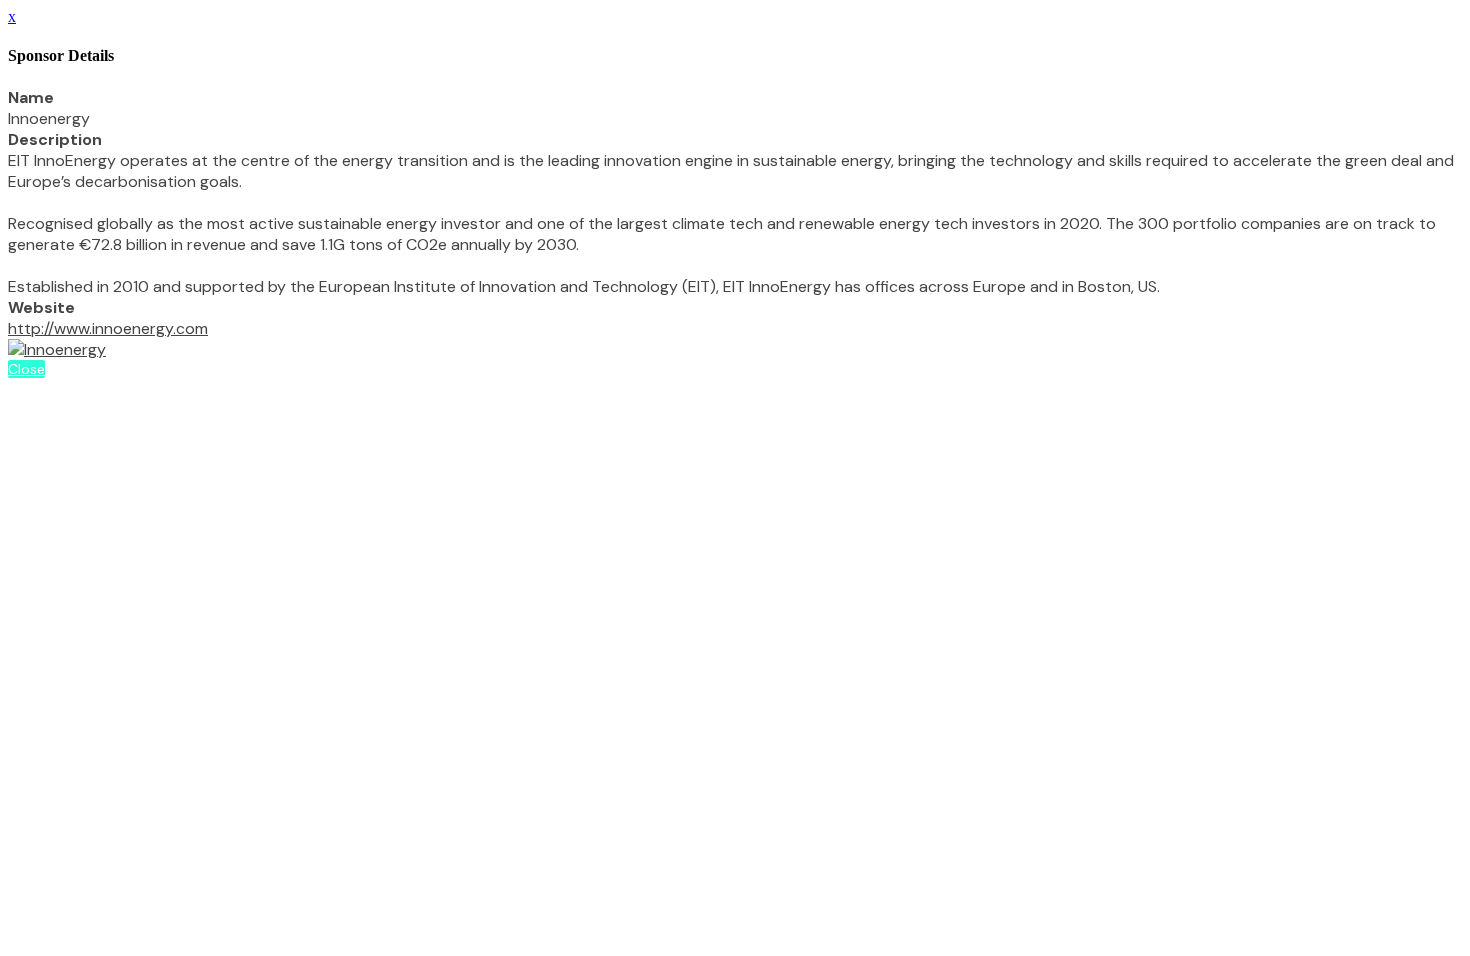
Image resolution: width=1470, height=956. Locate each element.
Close (26, 369)
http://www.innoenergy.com (108, 328)
